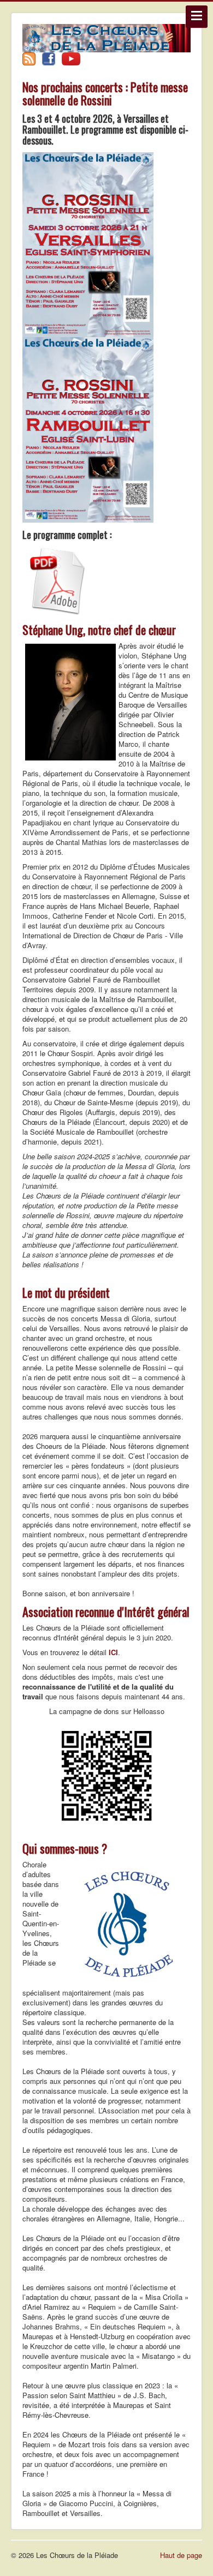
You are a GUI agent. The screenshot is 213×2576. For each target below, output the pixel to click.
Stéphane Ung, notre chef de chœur (99, 630)
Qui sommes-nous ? (65, 1848)
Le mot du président (66, 1292)
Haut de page (181, 2555)
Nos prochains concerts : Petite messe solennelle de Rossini (105, 93)
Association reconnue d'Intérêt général (106, 1612)
